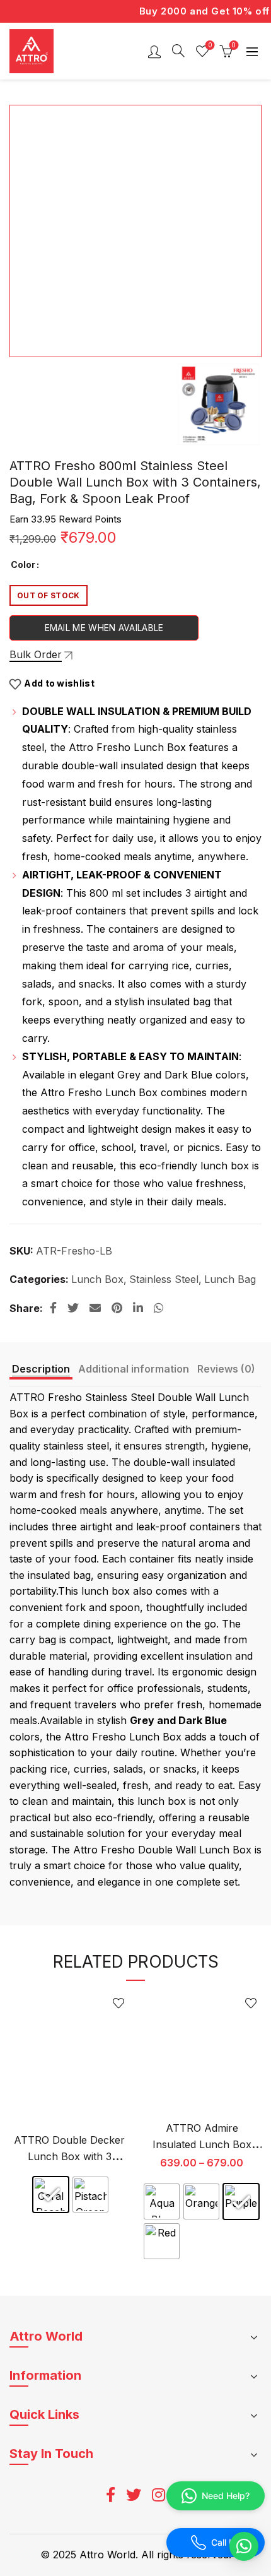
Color (23, 564)
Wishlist (210, 45)
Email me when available (104, 628)
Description (41, 1369)
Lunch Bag (230, 1279)
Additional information (134, 1369)
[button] (244, 2546)
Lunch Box (97, 1279)
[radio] (51, 2195)
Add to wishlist (59, 683)
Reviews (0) (226, 1369)
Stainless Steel (164, 1279)
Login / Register (154, 51)
